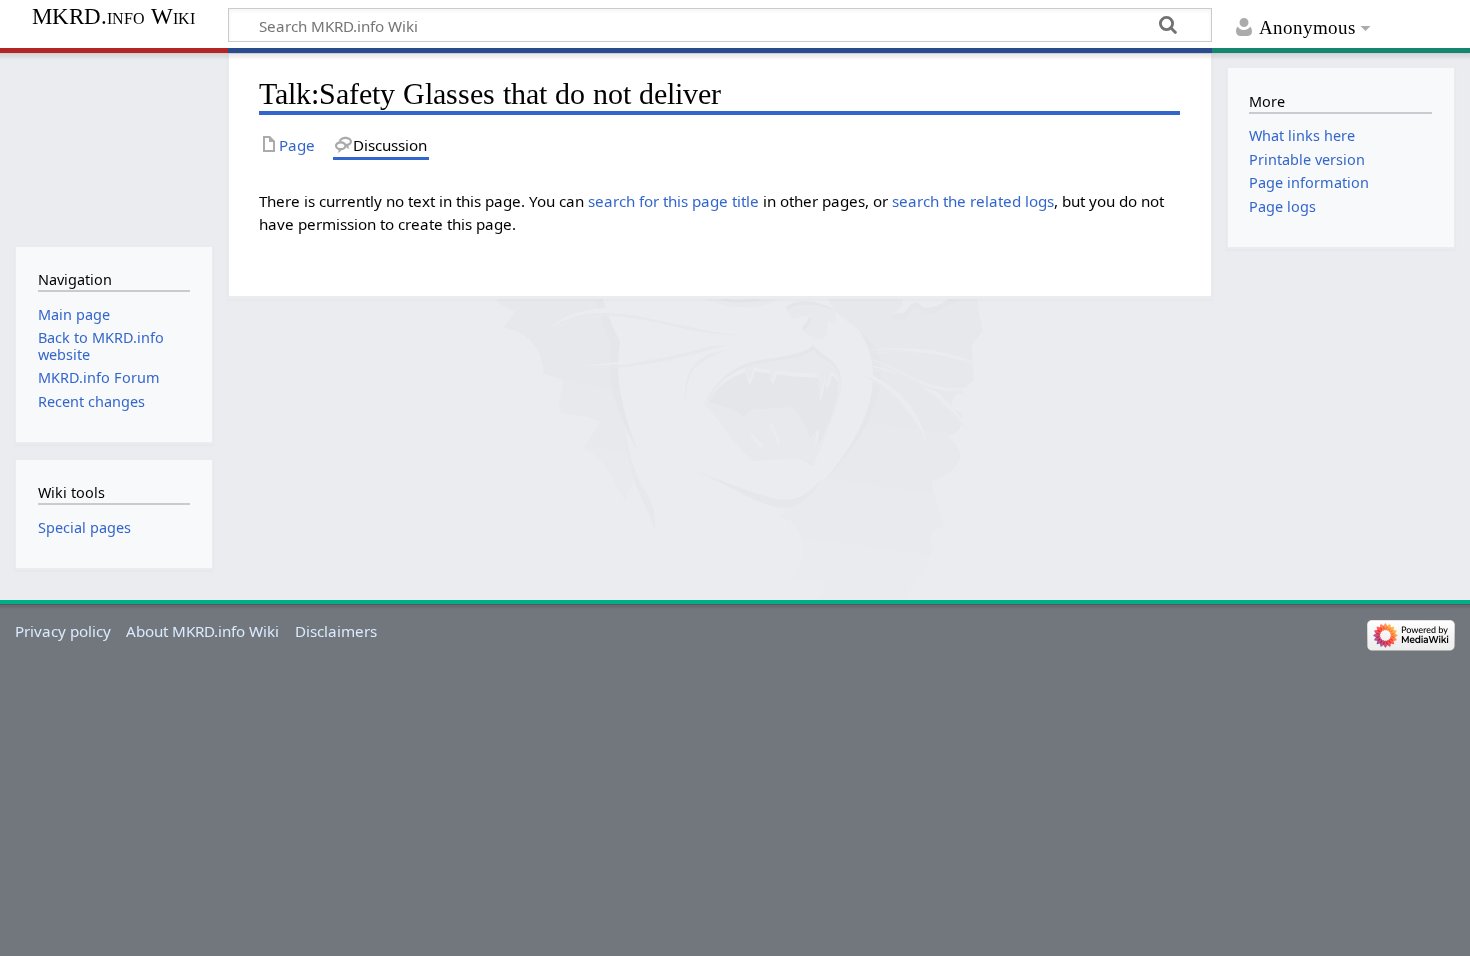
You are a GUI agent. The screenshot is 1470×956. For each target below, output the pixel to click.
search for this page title (673, 201)
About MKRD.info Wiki (202, 631)
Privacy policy (63, 631)
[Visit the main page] (113, 147)
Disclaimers (336, 631)
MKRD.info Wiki (113, 17)
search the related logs (973, 201)
